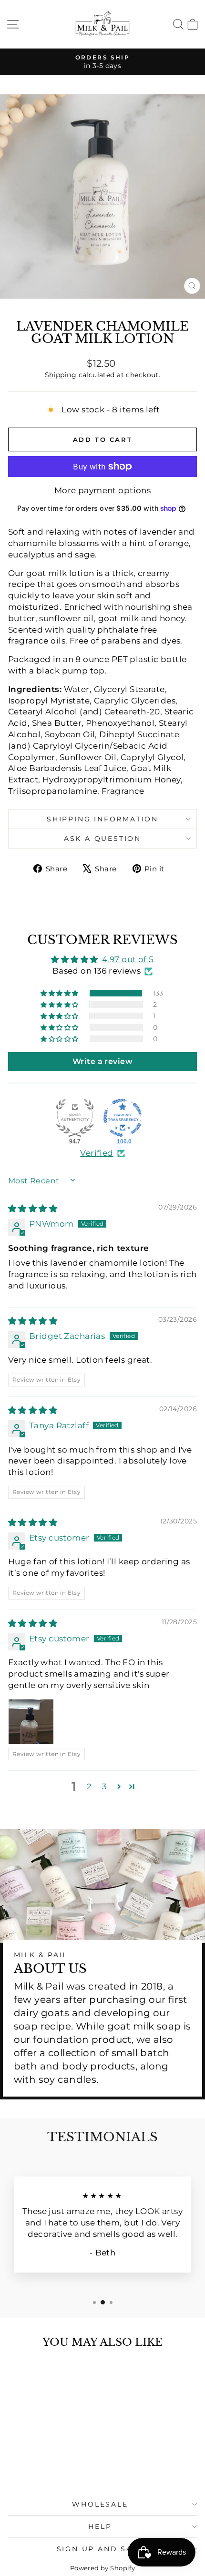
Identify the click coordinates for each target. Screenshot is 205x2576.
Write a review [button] (102, 1061)
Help (100, 2527)
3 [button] (104, 1786)
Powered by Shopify (103, 2568)
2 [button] (89, 1786)
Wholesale (100, 2504)
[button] (60, 993)
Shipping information (102, 819)
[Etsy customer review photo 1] (31, 1722)
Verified (97, 1153)
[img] (33, 1209)
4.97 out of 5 (128, 959)
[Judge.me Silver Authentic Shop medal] (75, 1118)
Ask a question (102, 839)
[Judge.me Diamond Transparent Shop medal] (123, 1118)
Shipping (61, 375)
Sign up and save (100, 2549)
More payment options (103, 490)
